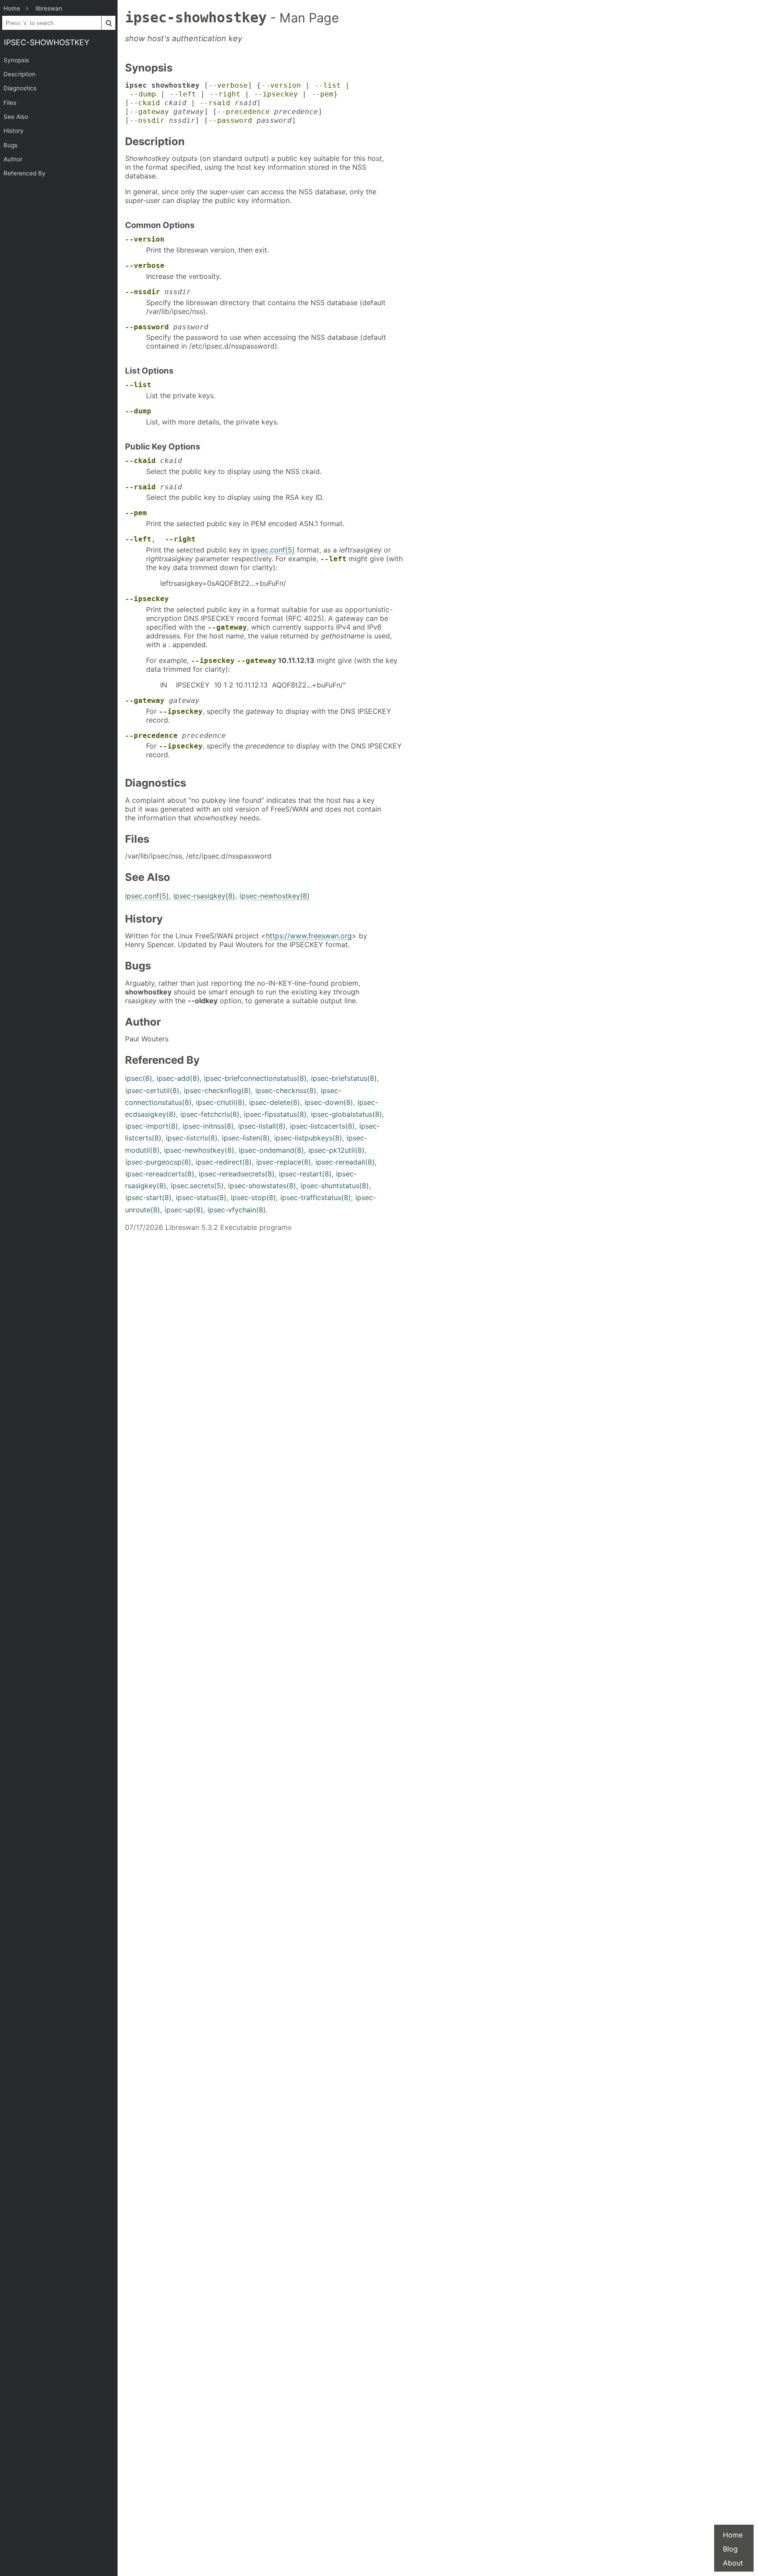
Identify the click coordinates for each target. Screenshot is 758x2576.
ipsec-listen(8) (246, 1138)
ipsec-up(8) (184, 1210)
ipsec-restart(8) (305, 1174)
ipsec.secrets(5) (197, 1186)
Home (733, 2535)
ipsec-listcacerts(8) (322, 1126)
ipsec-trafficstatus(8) (316, 1197)
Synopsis (16, 60)
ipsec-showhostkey (47, 42)
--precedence (243, 112)
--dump (143, 94)
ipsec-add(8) (178, 1078)
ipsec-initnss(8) (208, 1126)
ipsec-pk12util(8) (336, 1150)
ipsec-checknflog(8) (217, 1090)
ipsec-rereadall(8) (345, 1162)
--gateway (149, 112)
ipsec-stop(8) (253, 1197)
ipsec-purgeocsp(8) (158, 1162)
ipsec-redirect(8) (224, 1162)
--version (281, 85)
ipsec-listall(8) (262, 1126)
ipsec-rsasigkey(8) (204, 896)
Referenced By (25, 173)
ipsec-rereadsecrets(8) (237, 1174)
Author (13, 159)
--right (225, 94)
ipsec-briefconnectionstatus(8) (255, 1078)
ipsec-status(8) (201, 1197)
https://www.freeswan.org (309, 936)
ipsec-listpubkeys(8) (308, 1138)
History (14, 131)
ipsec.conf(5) (273, 550)
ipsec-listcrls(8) (192, 1138)
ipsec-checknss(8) (286, 1090)
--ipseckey (276, 94)
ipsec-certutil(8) (152, 1090)
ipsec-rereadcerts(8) (160, 1174)
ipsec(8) (139, 1078)
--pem (322, 94)
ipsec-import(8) (152, 1126)
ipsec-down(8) (329, 1102)
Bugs (11, 145)
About (733, 2563)
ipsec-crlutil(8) (220, 1102)
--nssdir (147, 120)
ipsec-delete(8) (275, 1102)
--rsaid (215, 103)
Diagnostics (20, 88)
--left (183, 94)
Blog (730, 2549)
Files (10, 103)
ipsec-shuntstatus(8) (335, 1186)
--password (230, 120)
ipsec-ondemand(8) (271, 1150)
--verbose (228, 85)
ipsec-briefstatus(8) (344, 1078)
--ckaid (145, 103)
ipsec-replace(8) (284, 1162)
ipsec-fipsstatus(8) (275, 1114)
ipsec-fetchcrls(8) (210, 1114)
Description (20, 74)
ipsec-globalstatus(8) (347, 1114)
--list (328, 85)
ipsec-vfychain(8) (237, 1210)
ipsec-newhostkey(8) (275, 896)
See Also (16, 117)
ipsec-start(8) (148, 1197)
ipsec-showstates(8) (262, 1186)
